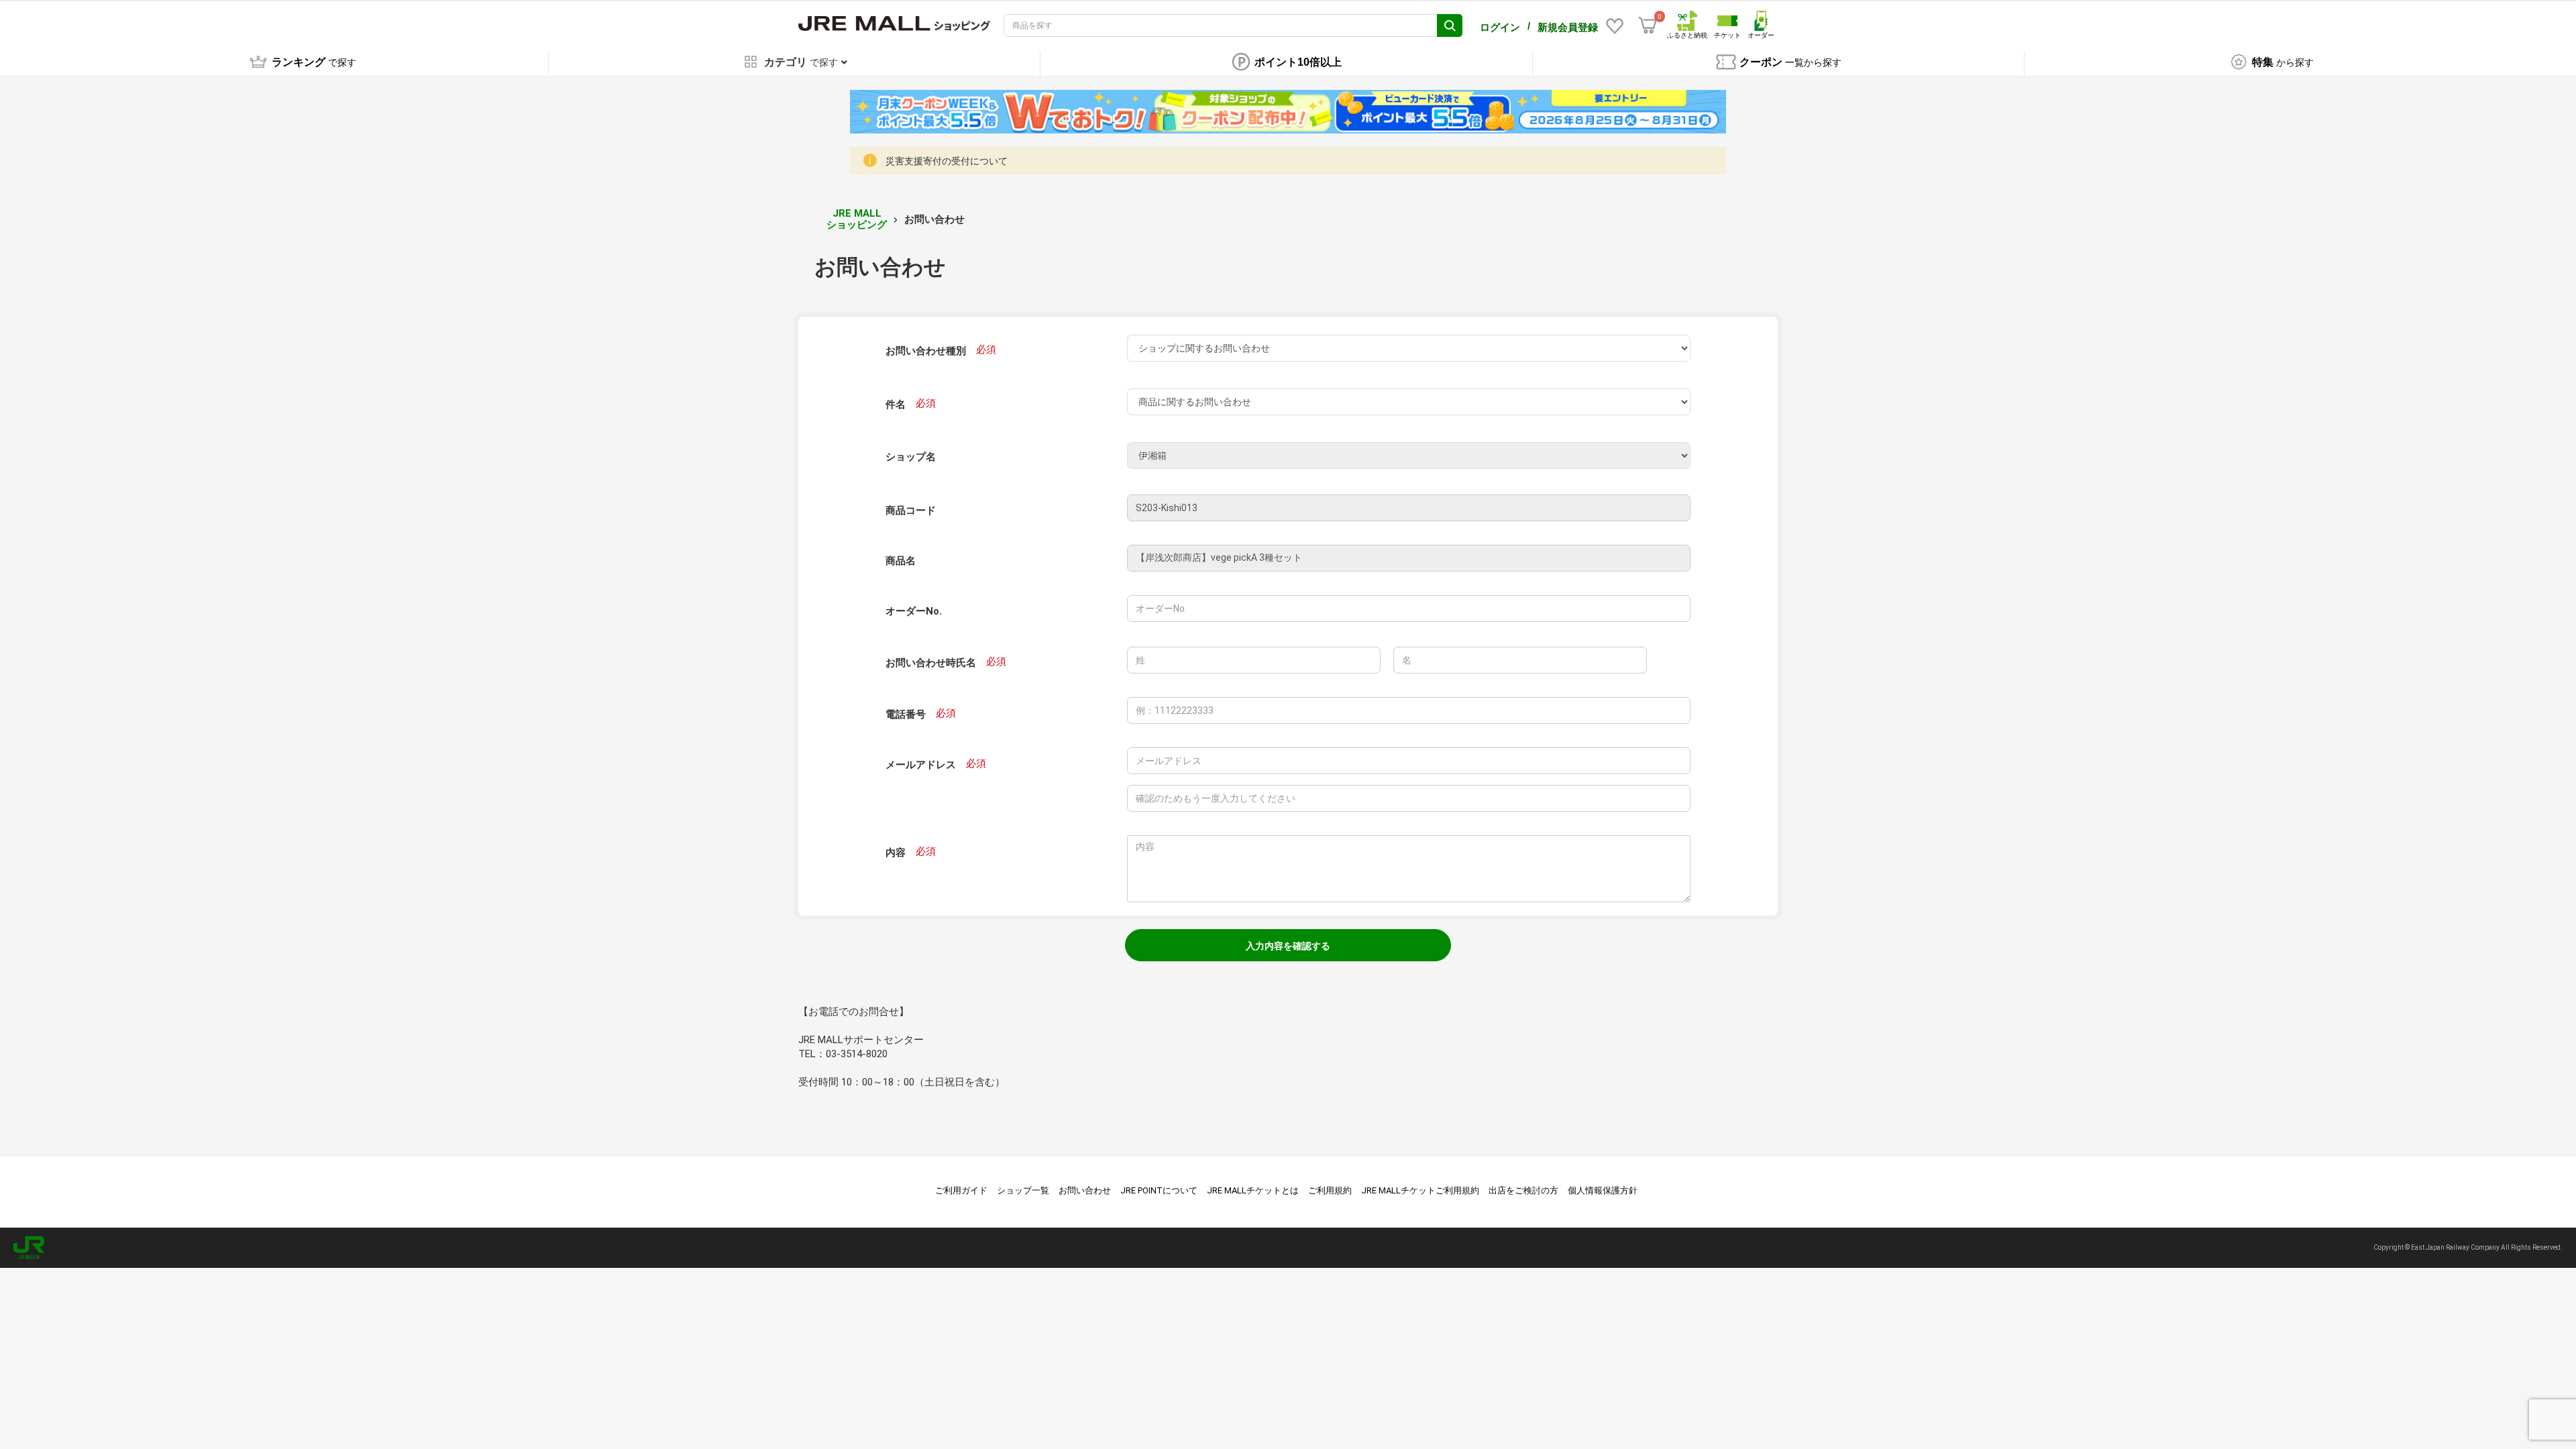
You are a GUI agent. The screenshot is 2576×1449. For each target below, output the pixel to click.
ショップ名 (911, 457)
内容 (896, 853)
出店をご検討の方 (1523, 1190)
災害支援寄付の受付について (947, 161)
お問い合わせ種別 (926, 351)
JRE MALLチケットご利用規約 (1420, 1190)
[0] (1648, 25)
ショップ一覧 (1023, 1190)
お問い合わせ (1085, 1190)
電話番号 (906, 714)
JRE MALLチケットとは (1253, 1190)
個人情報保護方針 (1603, 1190)
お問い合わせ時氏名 (931, 663)
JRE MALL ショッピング (857, 219)
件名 (896, 405)
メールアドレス (921, 765)
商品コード (911, 511)
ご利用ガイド (961, 1190)
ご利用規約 (1330, 1190)
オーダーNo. (914, 611)
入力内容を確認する (1288, 946)
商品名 (901, 561)
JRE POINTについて (1159, 1190)
